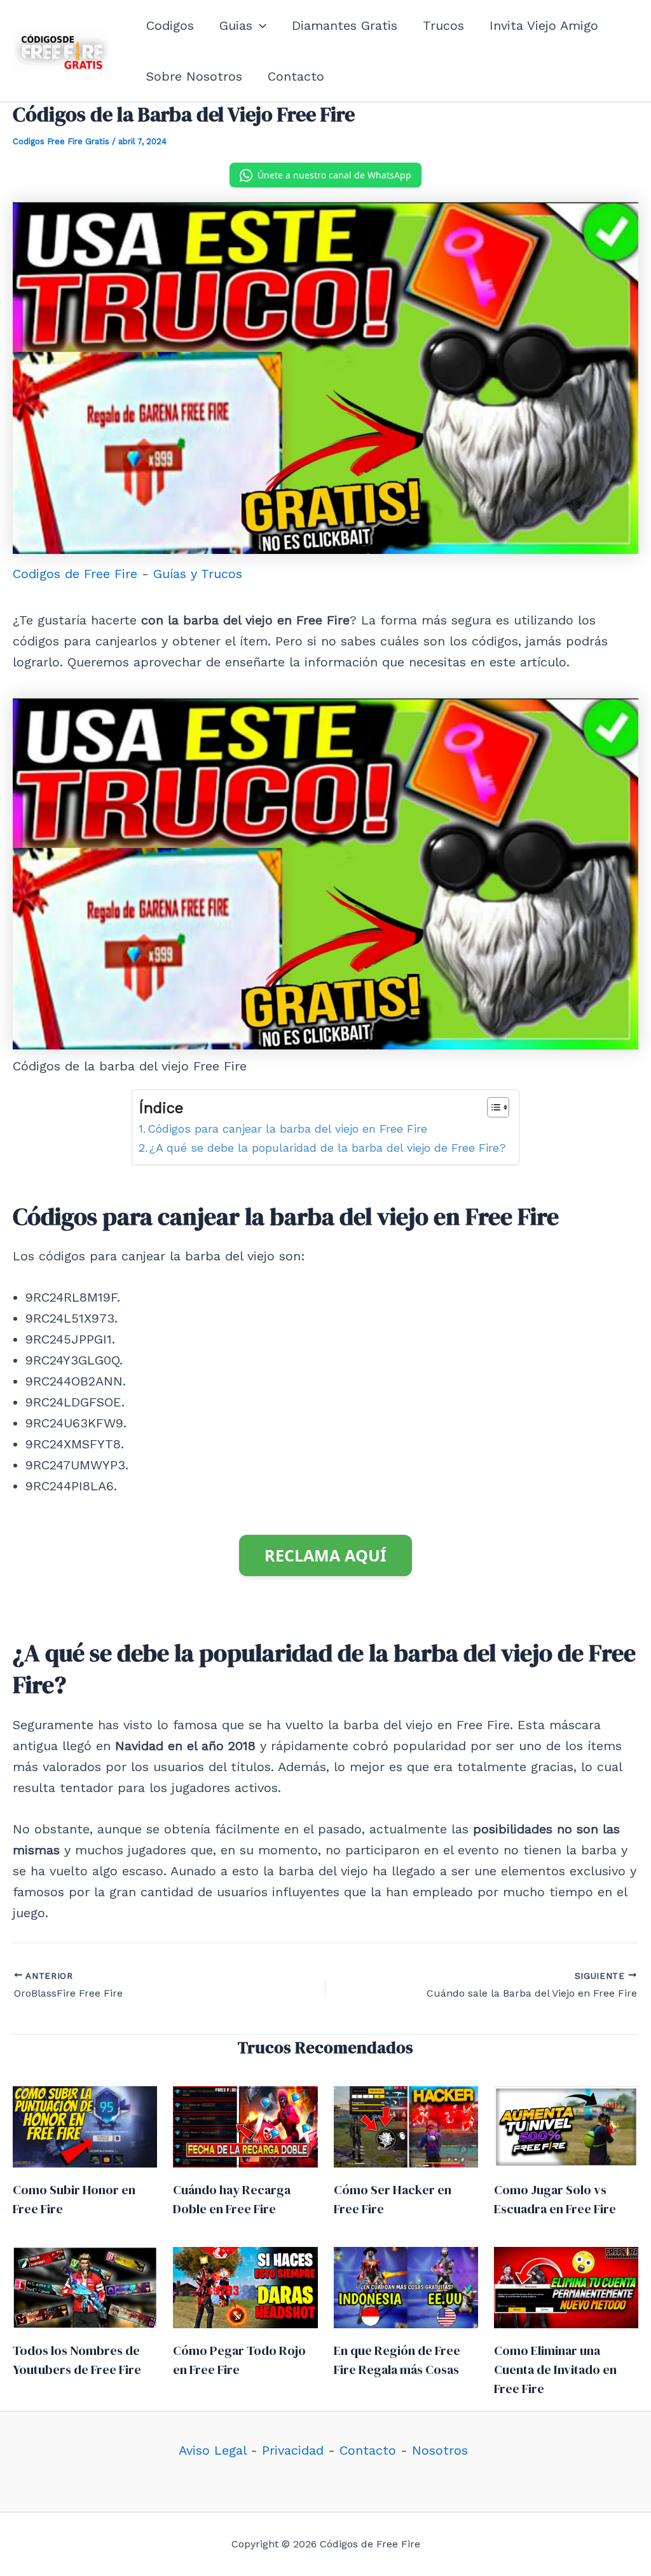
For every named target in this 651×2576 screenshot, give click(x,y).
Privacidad (293, 2450)
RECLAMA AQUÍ (325, 1555)
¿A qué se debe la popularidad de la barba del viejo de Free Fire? (328, 1148)
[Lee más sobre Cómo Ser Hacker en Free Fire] (406, 2126)
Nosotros (440, 2450)
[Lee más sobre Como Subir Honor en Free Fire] (85, 2126)
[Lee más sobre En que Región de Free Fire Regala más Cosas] (406, 2286)
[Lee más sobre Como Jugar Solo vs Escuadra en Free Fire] (566, 2126)
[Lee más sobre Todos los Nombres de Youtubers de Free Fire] (85, 2286)
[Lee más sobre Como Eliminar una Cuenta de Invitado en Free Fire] (566, 2286)
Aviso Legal (212, 2450)
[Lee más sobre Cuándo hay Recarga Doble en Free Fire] (245, 2126)
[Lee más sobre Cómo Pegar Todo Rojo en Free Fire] (245, 2286)
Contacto (368, 2450)
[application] (259, 25)
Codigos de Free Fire (75, 574)
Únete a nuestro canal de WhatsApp (334, 175)
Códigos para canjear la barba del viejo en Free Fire (287, 1129)
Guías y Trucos (198, 574)
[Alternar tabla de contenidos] (492, 1107)
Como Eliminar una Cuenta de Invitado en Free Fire (555, 2370)
